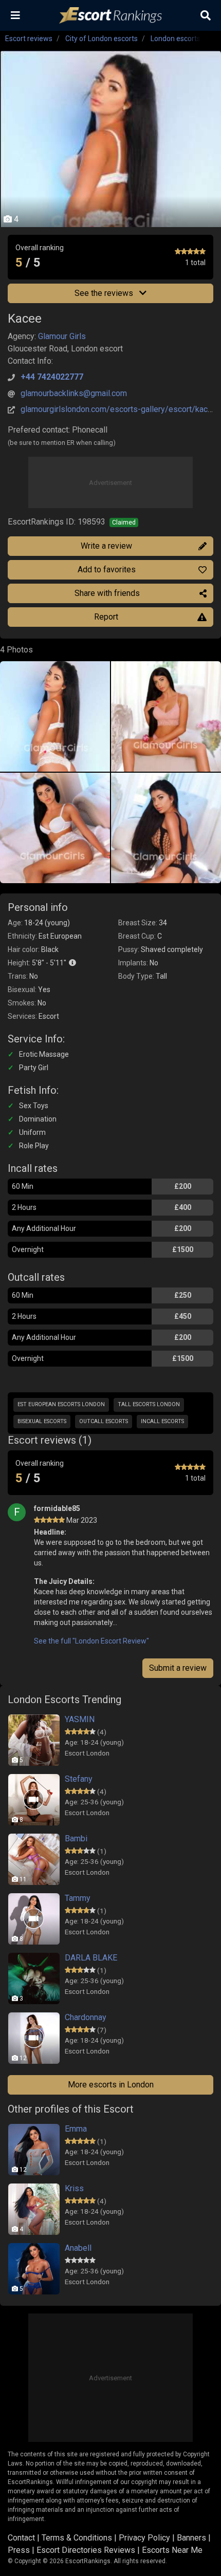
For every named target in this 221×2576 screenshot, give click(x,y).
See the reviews (105, 293)
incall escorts (162, 1421)
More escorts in (111, 2085)
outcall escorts (104, 1421)
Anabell (78, 2248)
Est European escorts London (61, 1404)
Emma (76, 2129)
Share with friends (107, 593)
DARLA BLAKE (91, 1958)
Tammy (78, 1898)
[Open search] (206, 15)
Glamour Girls (62, 336)
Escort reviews (29, 39)
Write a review (106, 546)
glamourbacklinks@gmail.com (74, 393)
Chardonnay (86, 2017)
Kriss (74, 2188)
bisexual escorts (42, 1421)
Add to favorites (107, 570)
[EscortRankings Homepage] (110, 16)
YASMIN (80, 1719)
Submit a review (178, 1668)
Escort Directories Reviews (86, 2550)
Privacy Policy (144, 2538)
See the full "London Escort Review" (91, 1641)
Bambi (76, 1838)
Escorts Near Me (172, 2550)
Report (106, 617)
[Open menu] (15, 15)
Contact (21, 2538)
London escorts (176, 39)
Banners (191, 2538)
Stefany (79, 1779)
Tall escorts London (149, 1404)
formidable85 (57, 1508)
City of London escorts (102, 39)
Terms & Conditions (77, 2538)
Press (19, 2550)
